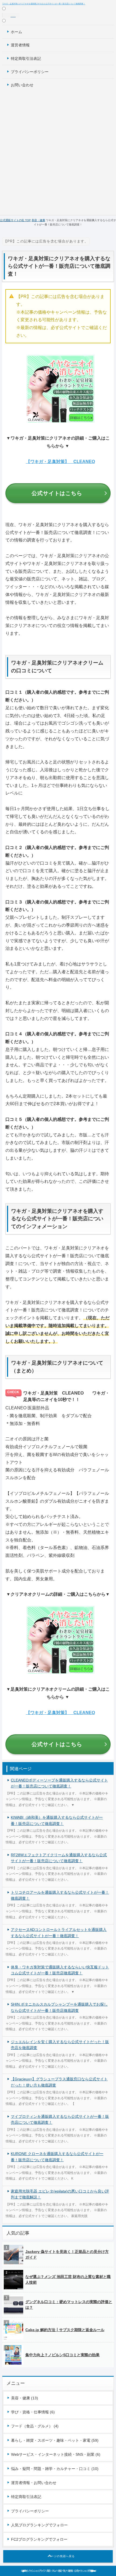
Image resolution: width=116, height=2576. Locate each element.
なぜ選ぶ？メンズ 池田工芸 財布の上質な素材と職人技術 (68, 2279)
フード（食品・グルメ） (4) (35, 2426)
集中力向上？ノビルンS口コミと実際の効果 (62, 2355)
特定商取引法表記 (26, 59)
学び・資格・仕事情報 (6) (33, 2412)
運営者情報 (20, 45)
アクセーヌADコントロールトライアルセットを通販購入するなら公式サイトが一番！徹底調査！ (59, 1933)
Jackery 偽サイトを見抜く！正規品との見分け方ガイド (67, 2254)
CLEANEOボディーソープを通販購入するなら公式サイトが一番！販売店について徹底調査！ (59, 1783)
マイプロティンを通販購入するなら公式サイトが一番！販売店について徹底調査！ (60, 2119)
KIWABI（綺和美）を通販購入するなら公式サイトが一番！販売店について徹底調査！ (57, 1820)
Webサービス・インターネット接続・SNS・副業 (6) (56, 2454)
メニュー (11, 15)
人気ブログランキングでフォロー (39, 2525)
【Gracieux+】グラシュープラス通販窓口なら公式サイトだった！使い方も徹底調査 (59, 2082)
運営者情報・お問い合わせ (34, 2483)
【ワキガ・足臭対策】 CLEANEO (60, 462)
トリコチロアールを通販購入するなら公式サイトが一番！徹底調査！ (60, 1895)
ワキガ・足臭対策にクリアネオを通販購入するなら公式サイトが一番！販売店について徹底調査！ (44, 4)
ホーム (16, 32)
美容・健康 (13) (25, 2398)
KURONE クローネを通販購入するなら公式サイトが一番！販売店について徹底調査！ (57, 2157)
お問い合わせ (22, 85)
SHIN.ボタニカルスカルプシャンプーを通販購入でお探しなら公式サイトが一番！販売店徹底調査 (59, 2007)
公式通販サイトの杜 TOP (15, 220)
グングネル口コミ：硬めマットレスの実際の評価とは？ (69, 2305)
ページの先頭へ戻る (61, 2556)
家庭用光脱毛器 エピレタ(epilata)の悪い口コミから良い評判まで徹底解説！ (60, 2194)
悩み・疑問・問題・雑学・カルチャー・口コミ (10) (55, 2469)
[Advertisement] (58, 152)
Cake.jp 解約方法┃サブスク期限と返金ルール (65, 2330)
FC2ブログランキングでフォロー (39, 2539)
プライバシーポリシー (30, 72)
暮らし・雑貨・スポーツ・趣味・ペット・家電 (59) (55, 2440)
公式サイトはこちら (57, 493)
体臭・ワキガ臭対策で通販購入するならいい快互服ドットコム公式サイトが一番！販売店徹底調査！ (60, 1970)
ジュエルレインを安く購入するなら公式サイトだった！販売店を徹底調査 (60, 2045)
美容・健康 (38, 220)
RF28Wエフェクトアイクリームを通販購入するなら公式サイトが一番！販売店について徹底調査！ (59, 1858)
